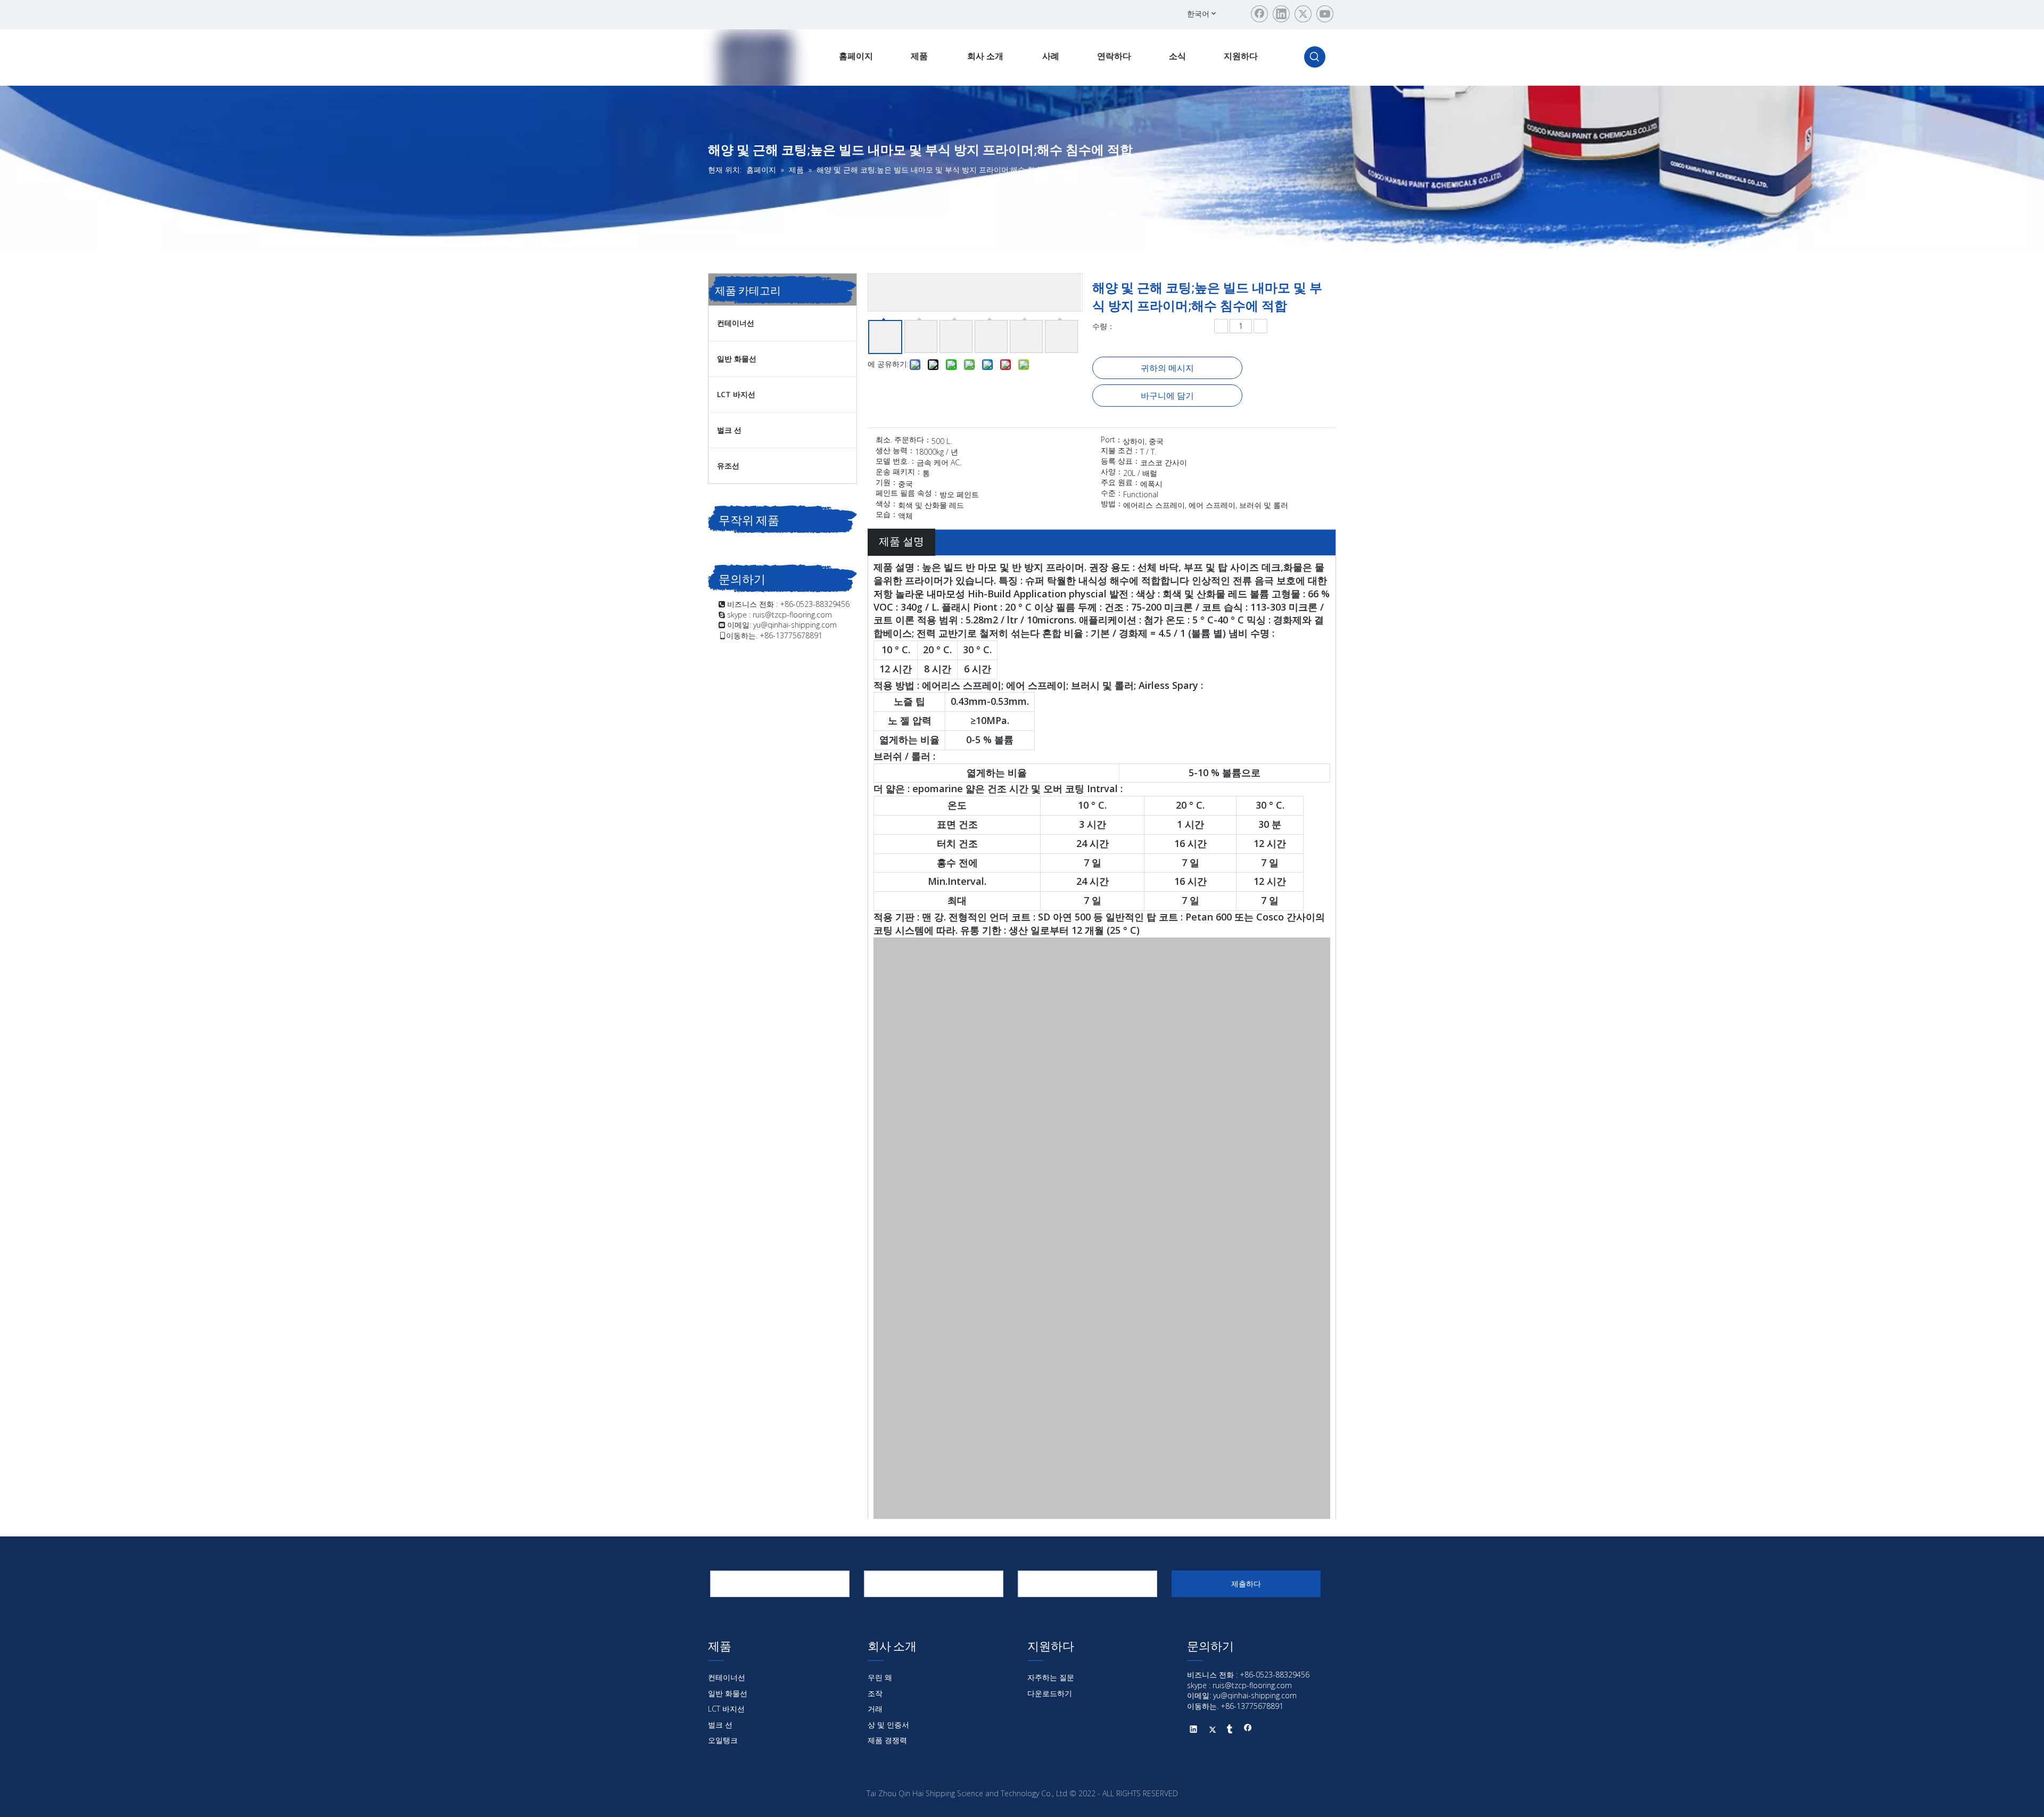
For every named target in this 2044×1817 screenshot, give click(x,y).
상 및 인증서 (888, 1725)
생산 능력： (895, 451)
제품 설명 (901, 541)
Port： (1112, 440)
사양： (1112, 472)
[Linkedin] (1281, 14)
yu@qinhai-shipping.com (795, 625)
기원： (887, 483)
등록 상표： (1120, 462)
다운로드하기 (1050, 1693)
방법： (1112, 504)
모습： (887, 515)
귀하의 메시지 (1167, 368)
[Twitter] (1303, 14)
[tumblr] (1230, 1730)
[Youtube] (1325, 14)
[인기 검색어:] (1315, 57)
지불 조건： (1120, 451)
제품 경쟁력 (887, 1740)
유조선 (728, 466)
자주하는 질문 (1051, 1677)
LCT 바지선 (736, 394)
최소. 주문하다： (904, 440)
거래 (875, 1709)
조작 (875, 1693)
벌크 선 (729, 430)
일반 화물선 (737, 359)
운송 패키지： (899, 472)
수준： (1112, 494)
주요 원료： (1120, 483)
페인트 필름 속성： (908, 494)
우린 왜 (880, 1677)
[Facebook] (1259, 14)
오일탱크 (723, 1740)
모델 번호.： (896, 462)
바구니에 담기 (1167, 396)
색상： (887, 504)
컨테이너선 (736, 323)
